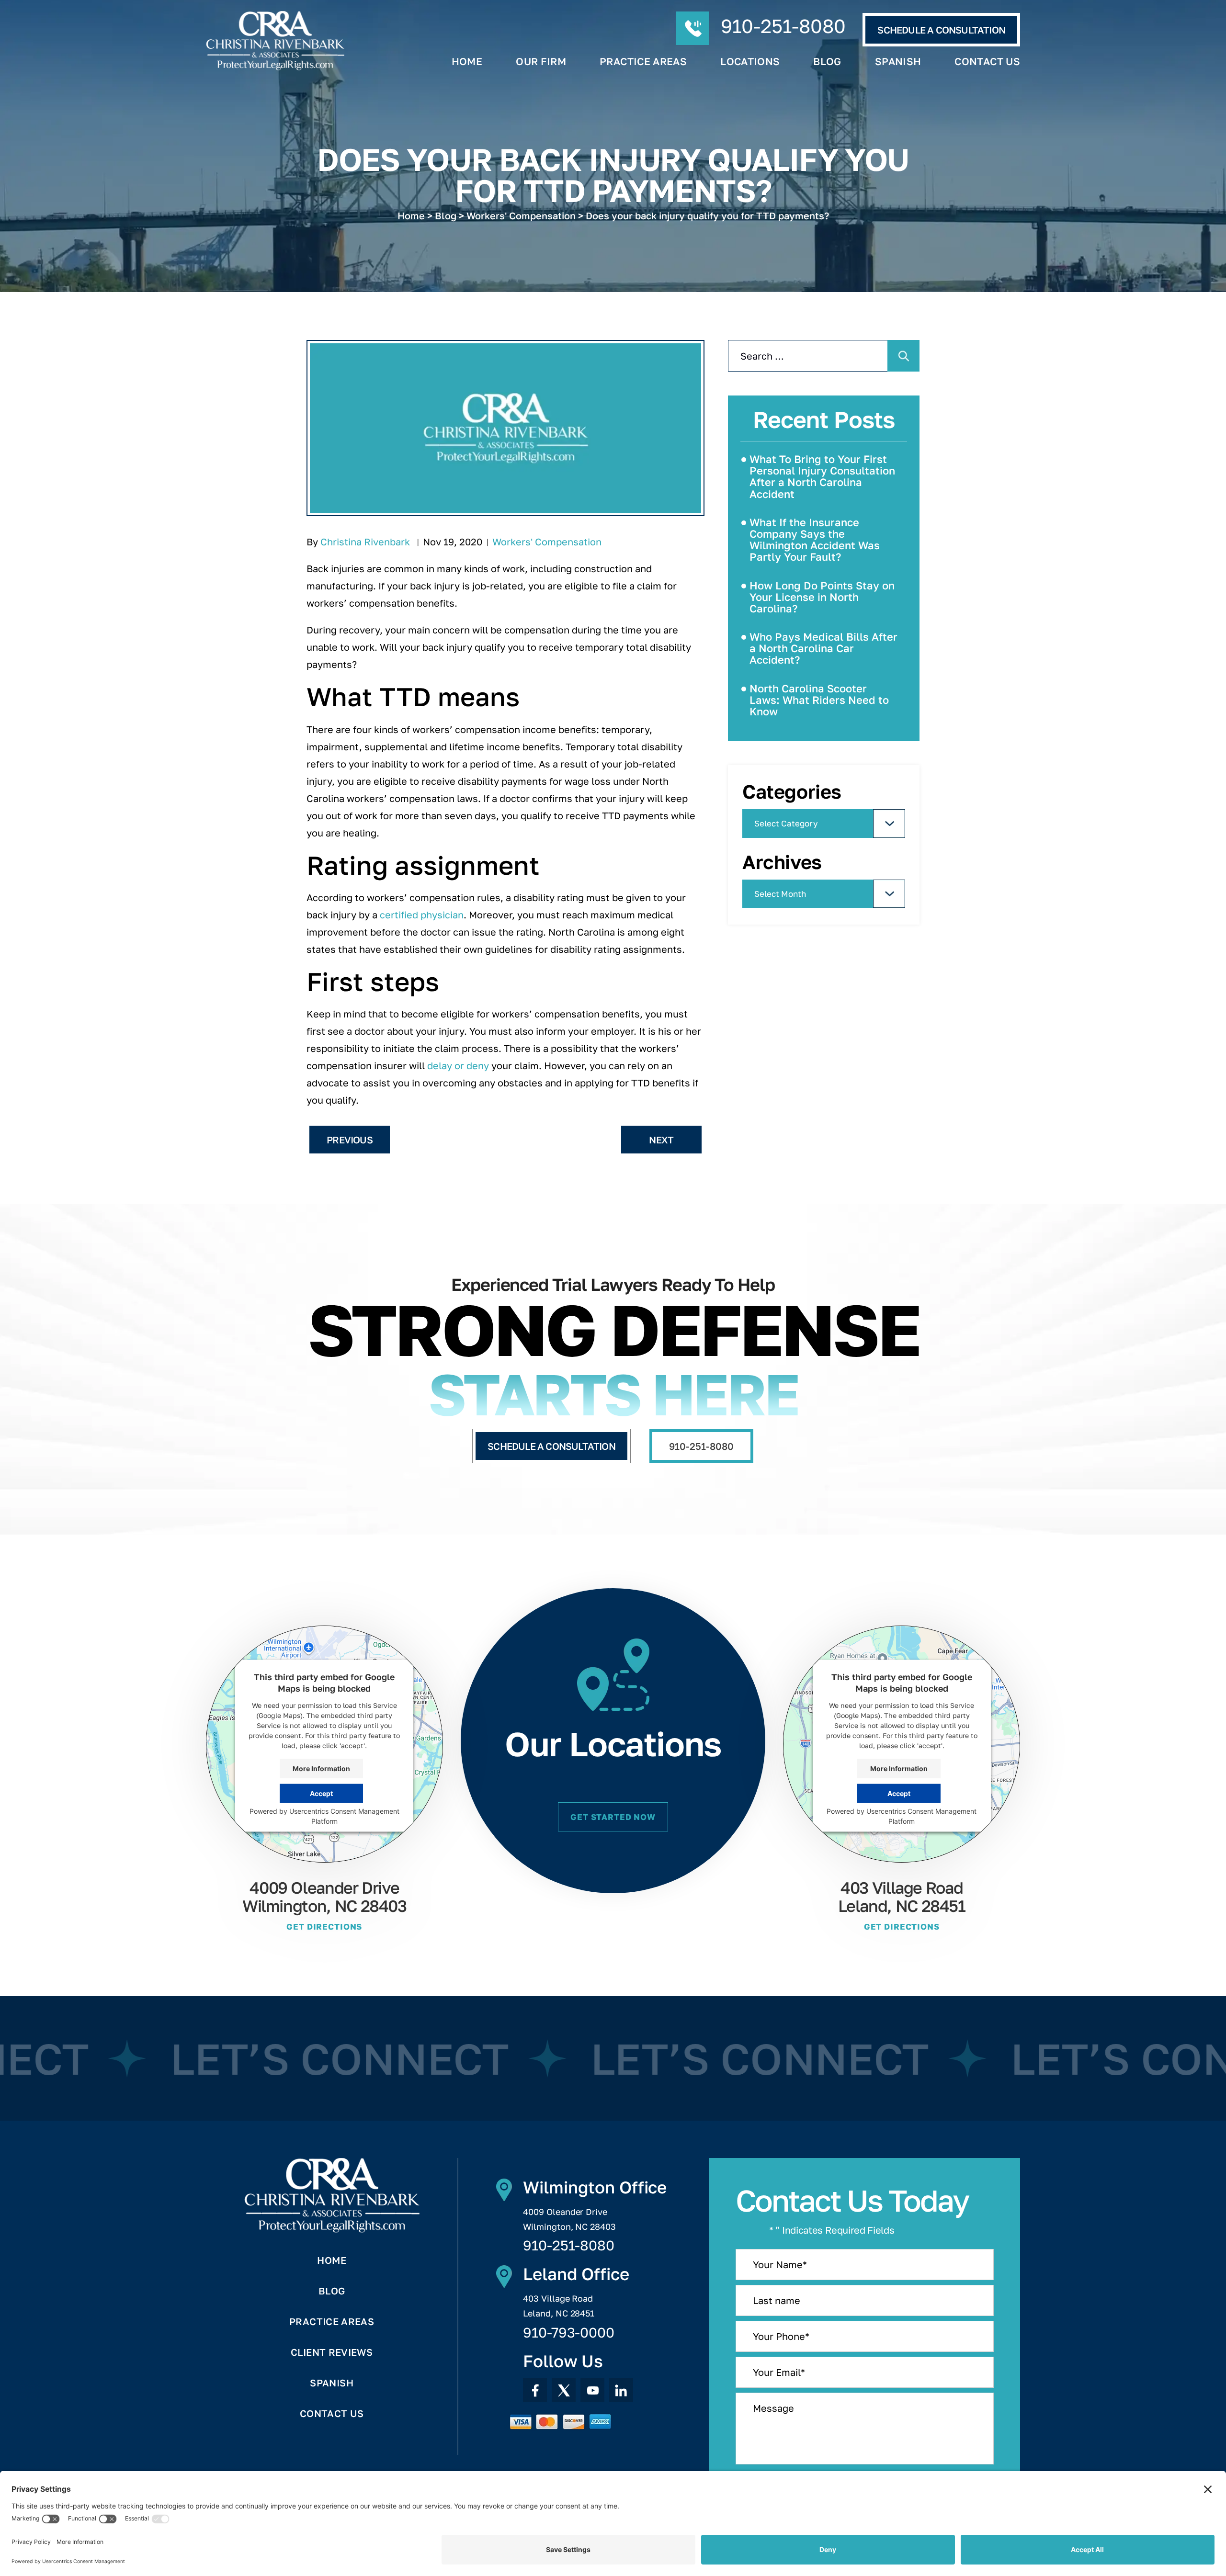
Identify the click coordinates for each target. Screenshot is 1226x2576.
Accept (321, 1793)
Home (467, 62)
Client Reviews (332, 2352)
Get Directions (324, 1926)
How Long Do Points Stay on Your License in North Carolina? (822, 597)
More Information (321, 1768)
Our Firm (541, 62)
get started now (613, 1817)
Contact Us (987, 62)
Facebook (535, 2390)
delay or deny (458, 1065)
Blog (827, 62)
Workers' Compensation (547, 542)
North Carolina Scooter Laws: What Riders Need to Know (819, 700)
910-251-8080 (783, 26)
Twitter (564, 2390)
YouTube (592, 2390)
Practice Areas (643, 62)
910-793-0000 (569, 2333)
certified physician (422, 915)
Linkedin (621, 2390)
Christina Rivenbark (365, 542)
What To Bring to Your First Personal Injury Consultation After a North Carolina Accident (822, 476)
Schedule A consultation (941, 30)
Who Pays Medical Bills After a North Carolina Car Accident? (823, 648)
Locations (750, 62)
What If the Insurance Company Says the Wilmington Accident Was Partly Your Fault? (815, 540)
